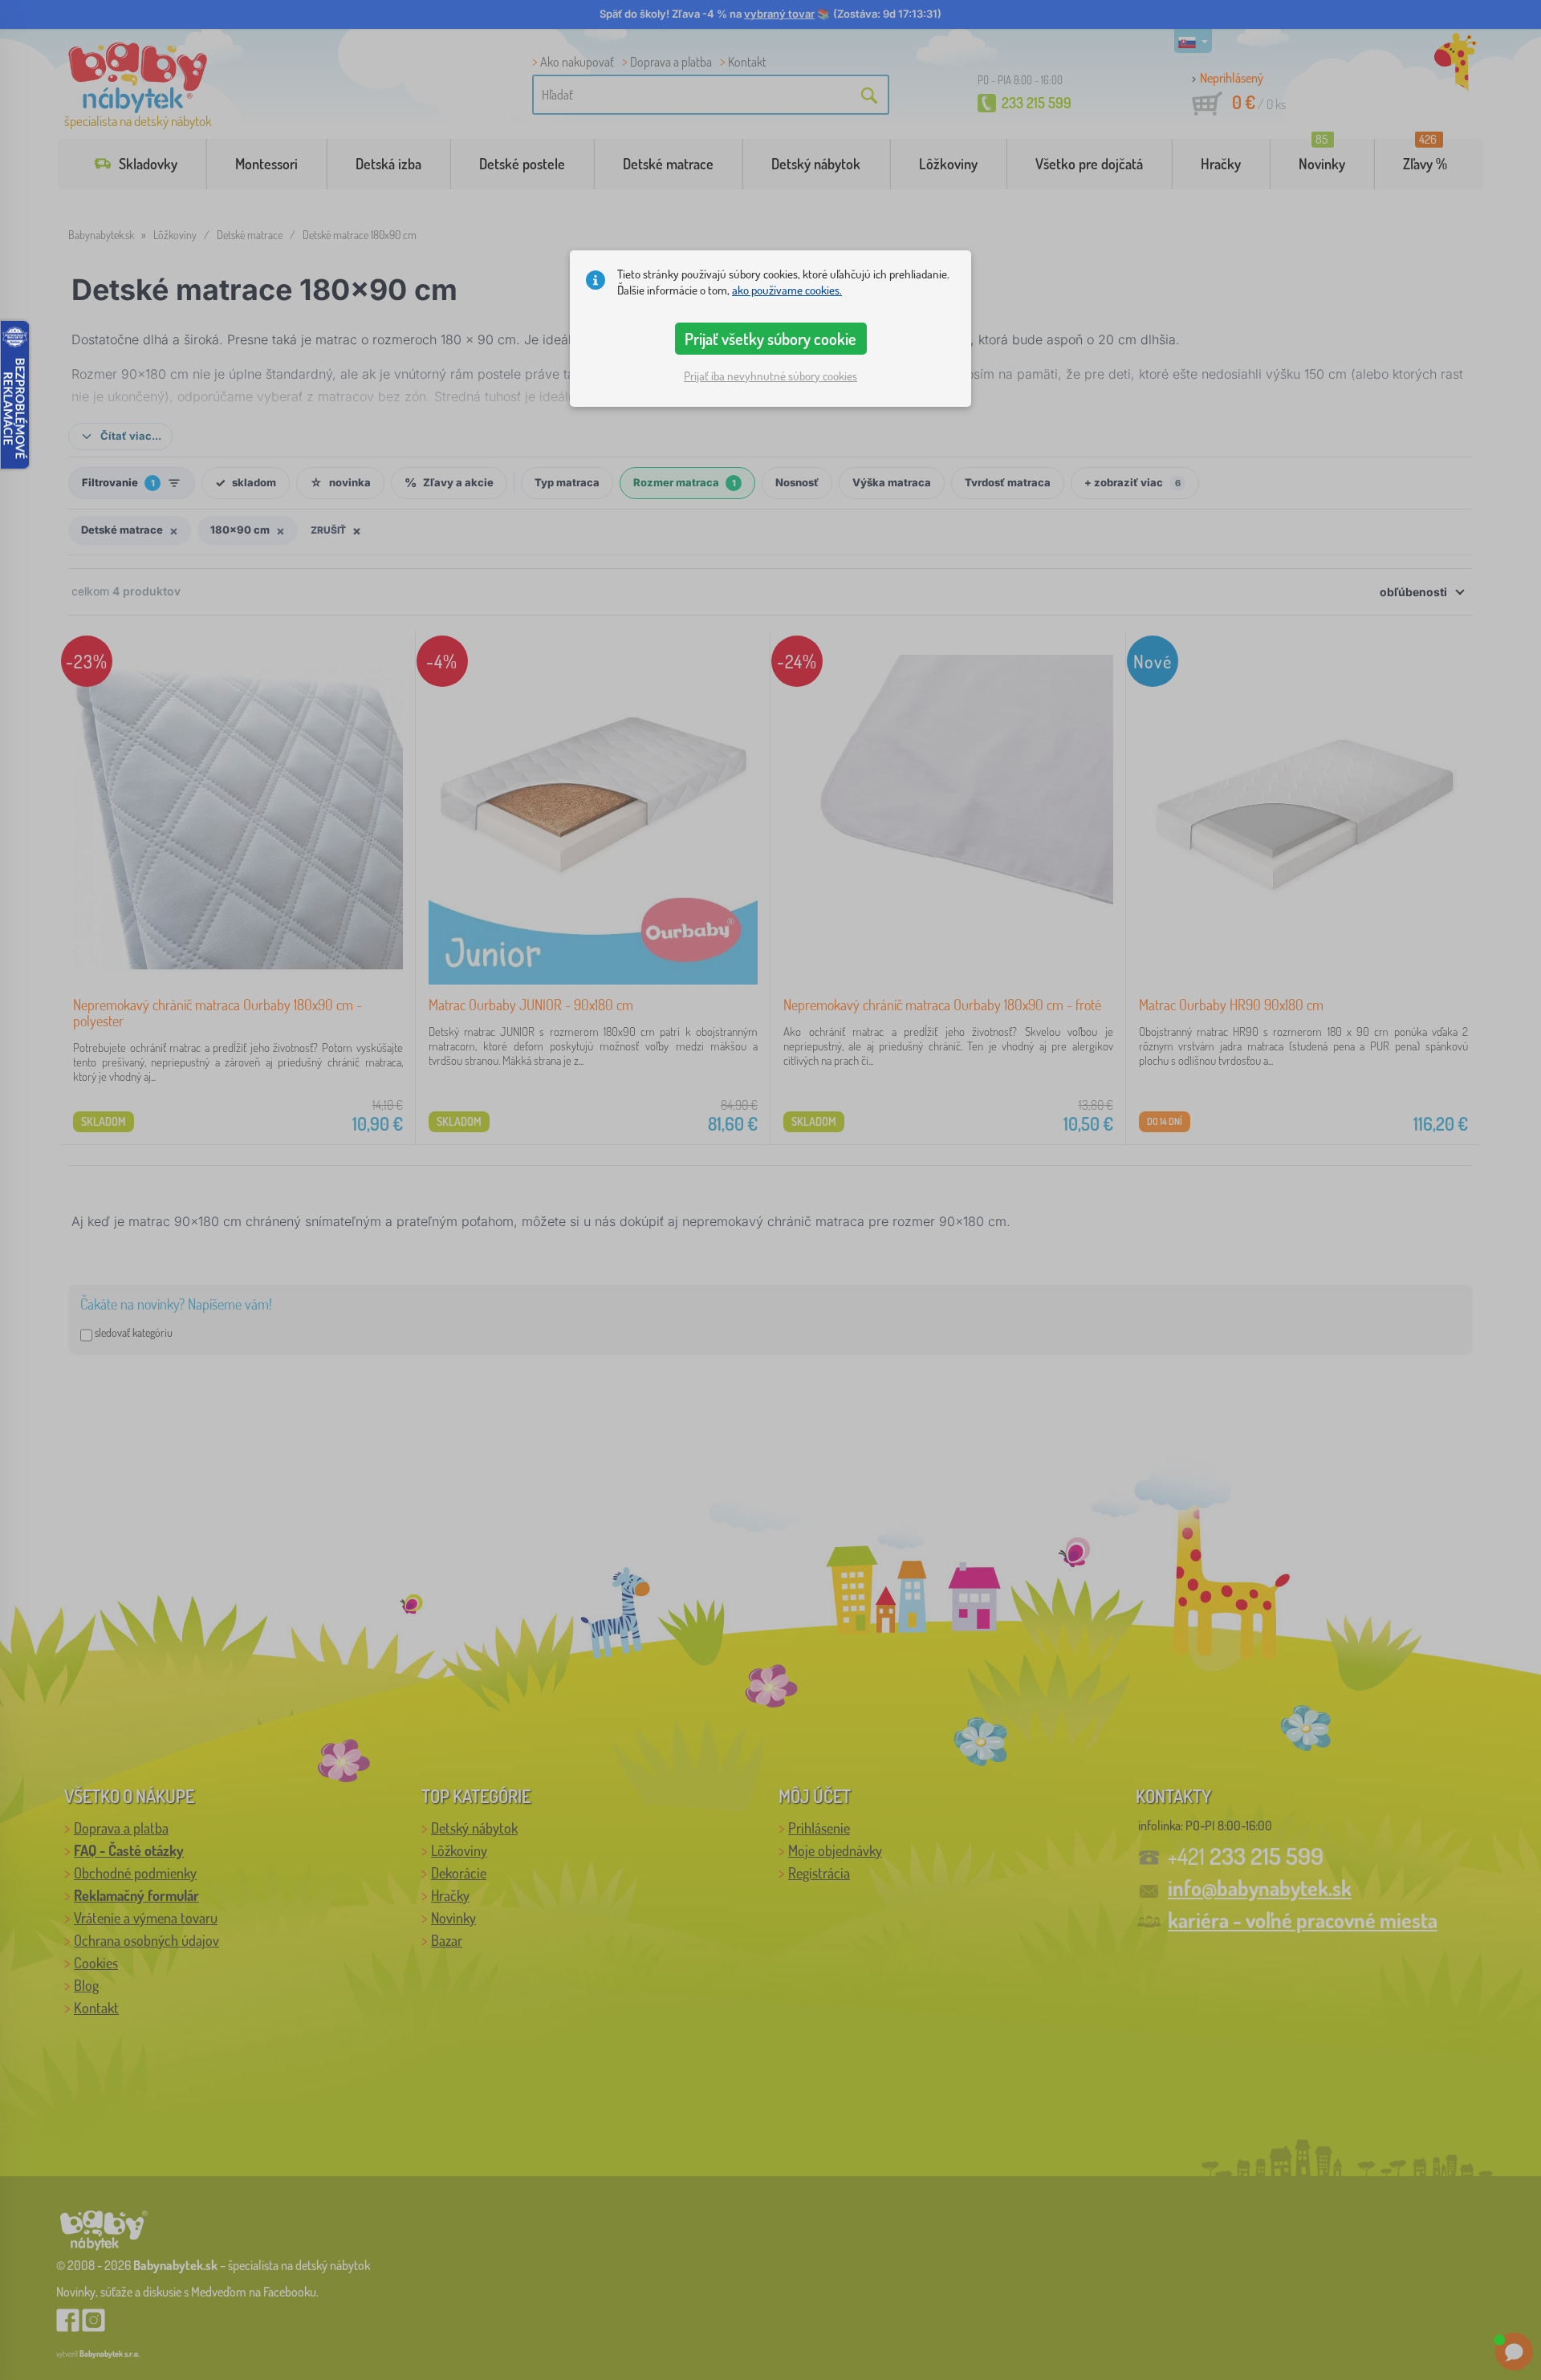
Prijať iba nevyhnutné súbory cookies (770, 376)
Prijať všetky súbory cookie (770, 339)
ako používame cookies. (787, 290)
